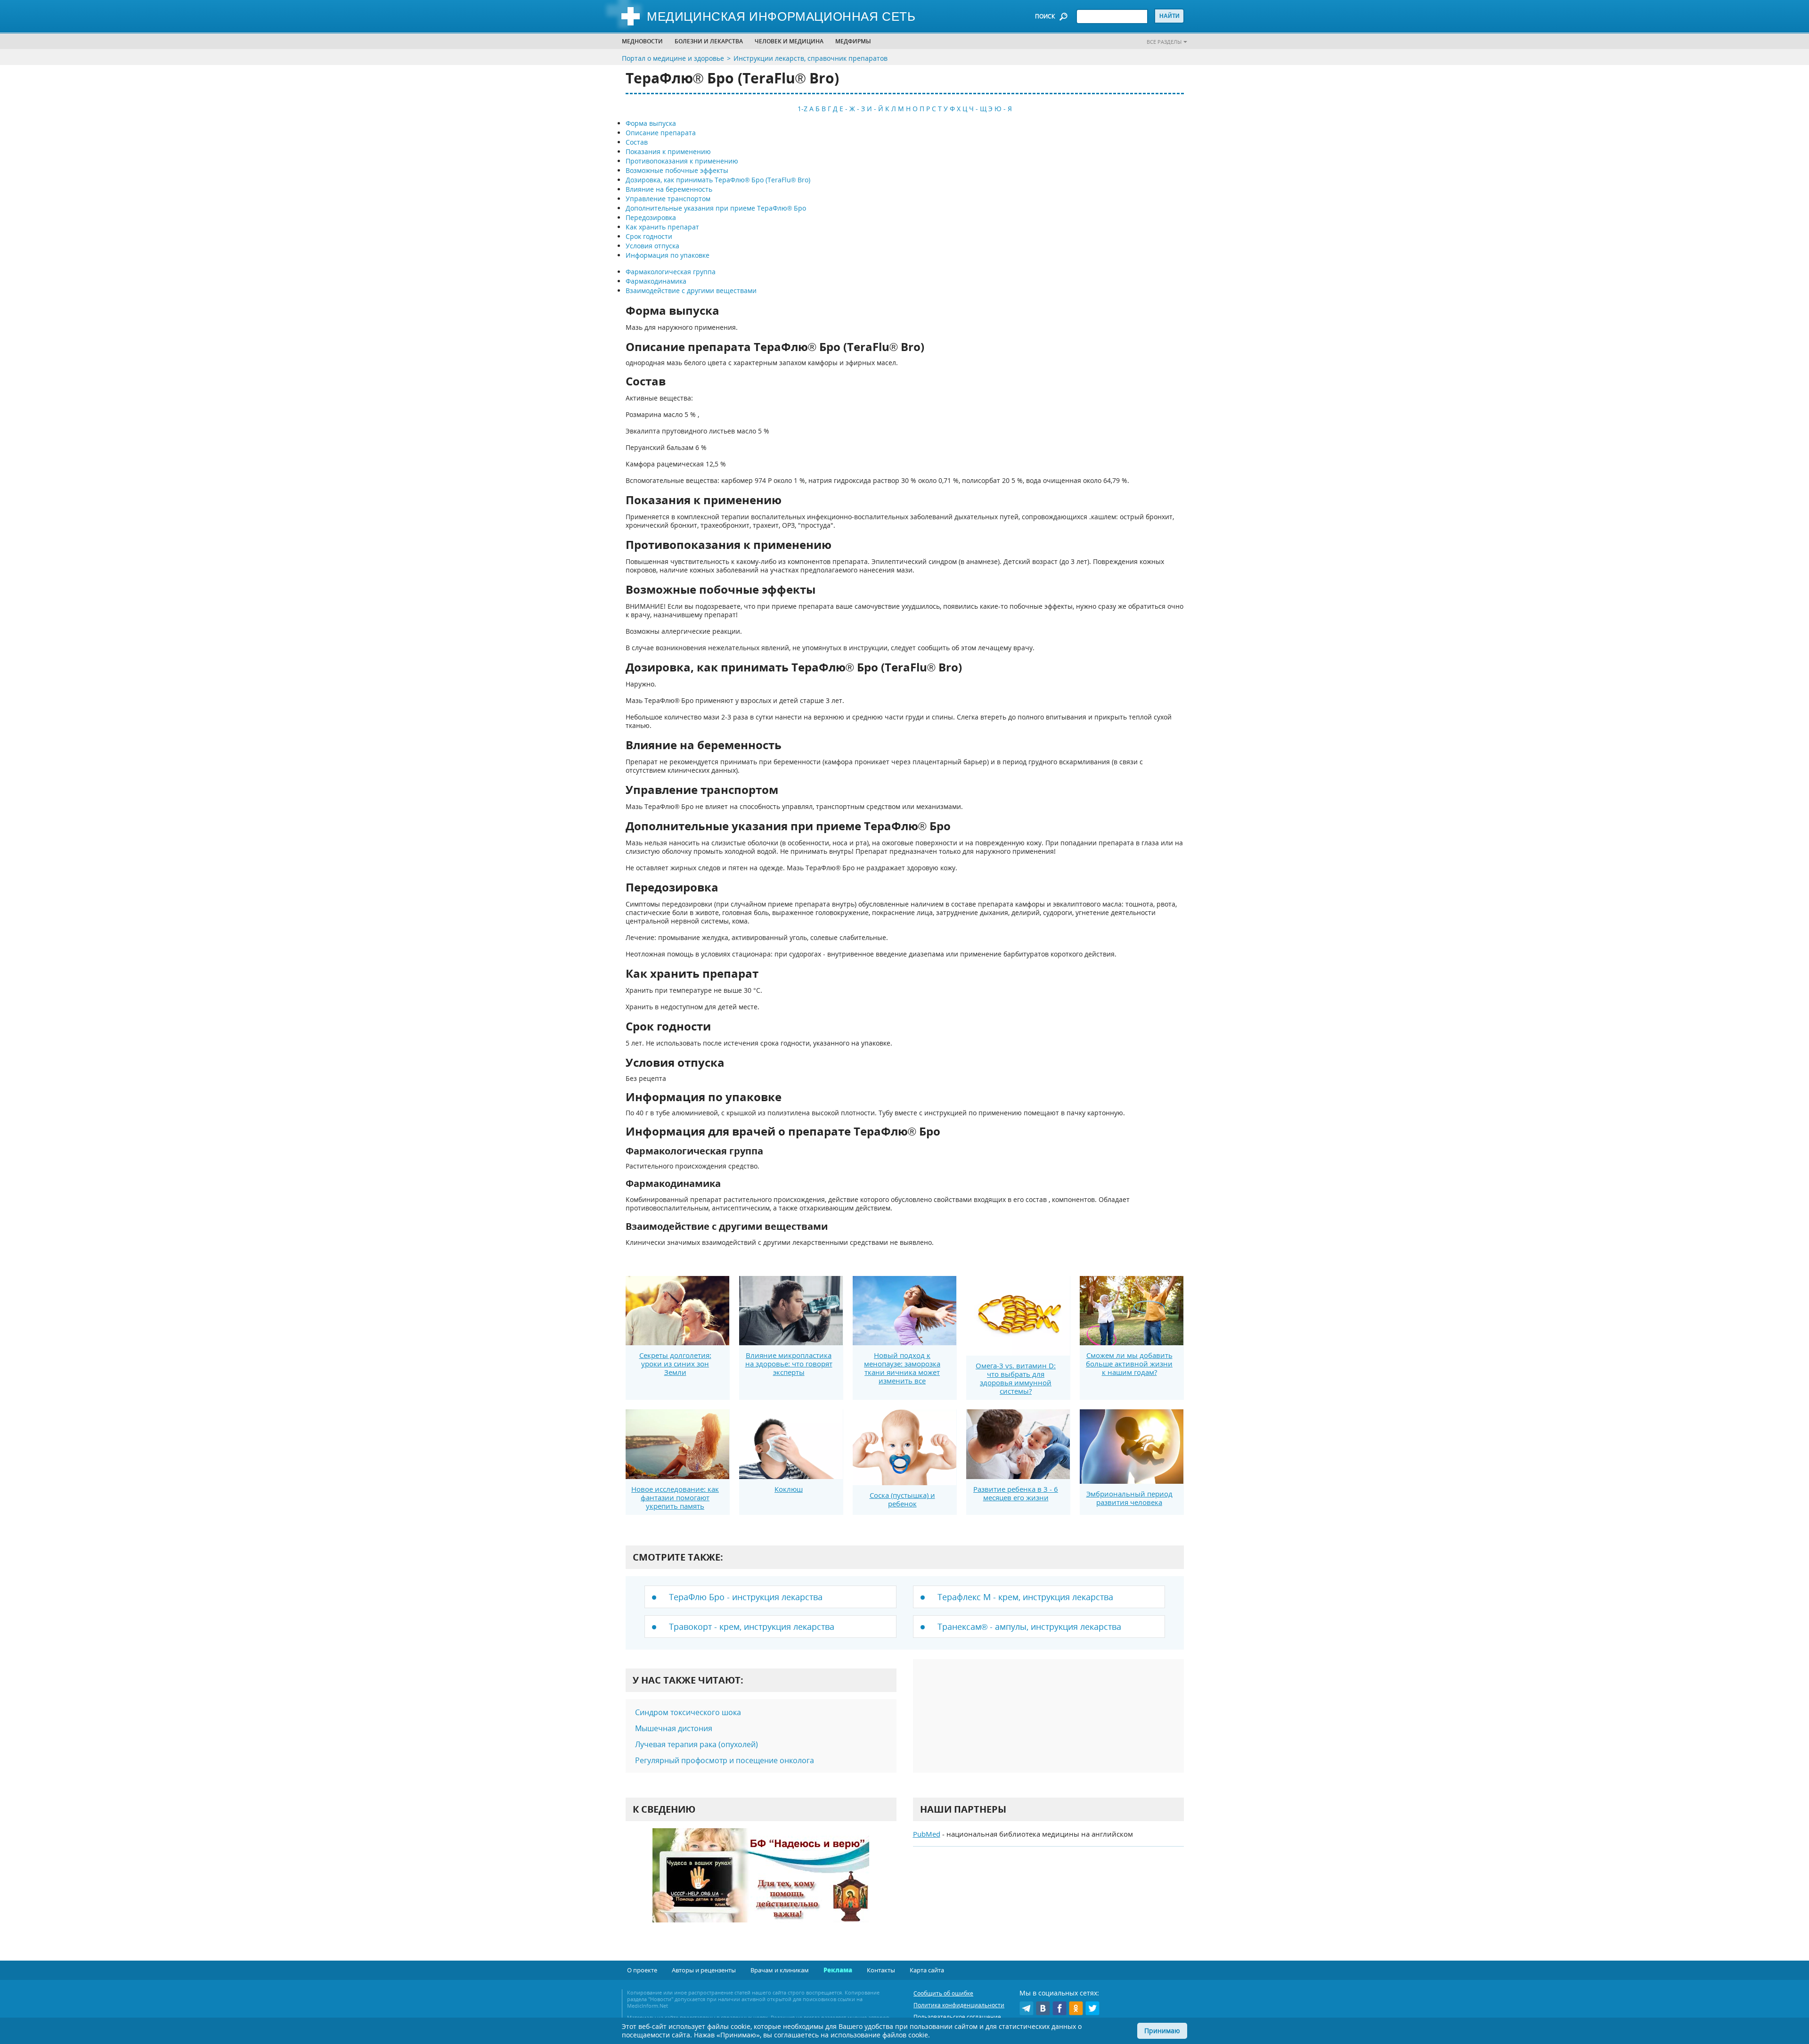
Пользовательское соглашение (957, 2017)
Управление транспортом (668, 199)
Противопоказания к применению (682, 161)
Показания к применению (668, 151)
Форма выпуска (651, 123)
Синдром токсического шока (688, 1712)
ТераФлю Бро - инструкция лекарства (746, 1597)
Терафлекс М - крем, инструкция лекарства (1025, 1597)
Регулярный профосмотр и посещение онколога (725, 1760)
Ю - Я (1003, 109)
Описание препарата (661, 133)
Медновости (642, 41)
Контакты (881, 1970)
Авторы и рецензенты (704, 1970)
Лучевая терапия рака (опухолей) (697, 1744)
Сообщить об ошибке (943, 1993)
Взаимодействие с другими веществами (691, 290)
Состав (637, 142)
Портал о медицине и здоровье (673, 58)
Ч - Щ (978, 109)
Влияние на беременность (669, 189)
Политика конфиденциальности (959, 2005)
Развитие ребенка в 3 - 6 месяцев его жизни (1016, 1493)
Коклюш (789, 1489)
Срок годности (649, 236)
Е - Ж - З (852, 109)
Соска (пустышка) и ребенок (902, 1499)
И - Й (875, 109)
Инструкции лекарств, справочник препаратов (811, 58)
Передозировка (651, 217)
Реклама (838, 1970)
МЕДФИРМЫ (853, 41)
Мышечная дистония (674, 1728)
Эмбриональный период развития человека (1129, 1498)
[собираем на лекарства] (761, 1885)
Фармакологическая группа (671, 272)
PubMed (927, 1834)
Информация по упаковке (668, 255)
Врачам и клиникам (780, 1970)
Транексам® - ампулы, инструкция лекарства (1029, 1627)
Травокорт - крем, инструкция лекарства (752, 1627)
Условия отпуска (652, 246)
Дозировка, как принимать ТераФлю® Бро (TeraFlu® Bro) (718, 180)
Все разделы (1164, 42)
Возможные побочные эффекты (677, 170)
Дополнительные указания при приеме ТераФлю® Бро (716, 208)
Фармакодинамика (656, 281)
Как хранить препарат (662, 227)
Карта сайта (927, 1970)
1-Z (803, 109)
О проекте (642, 1970)
